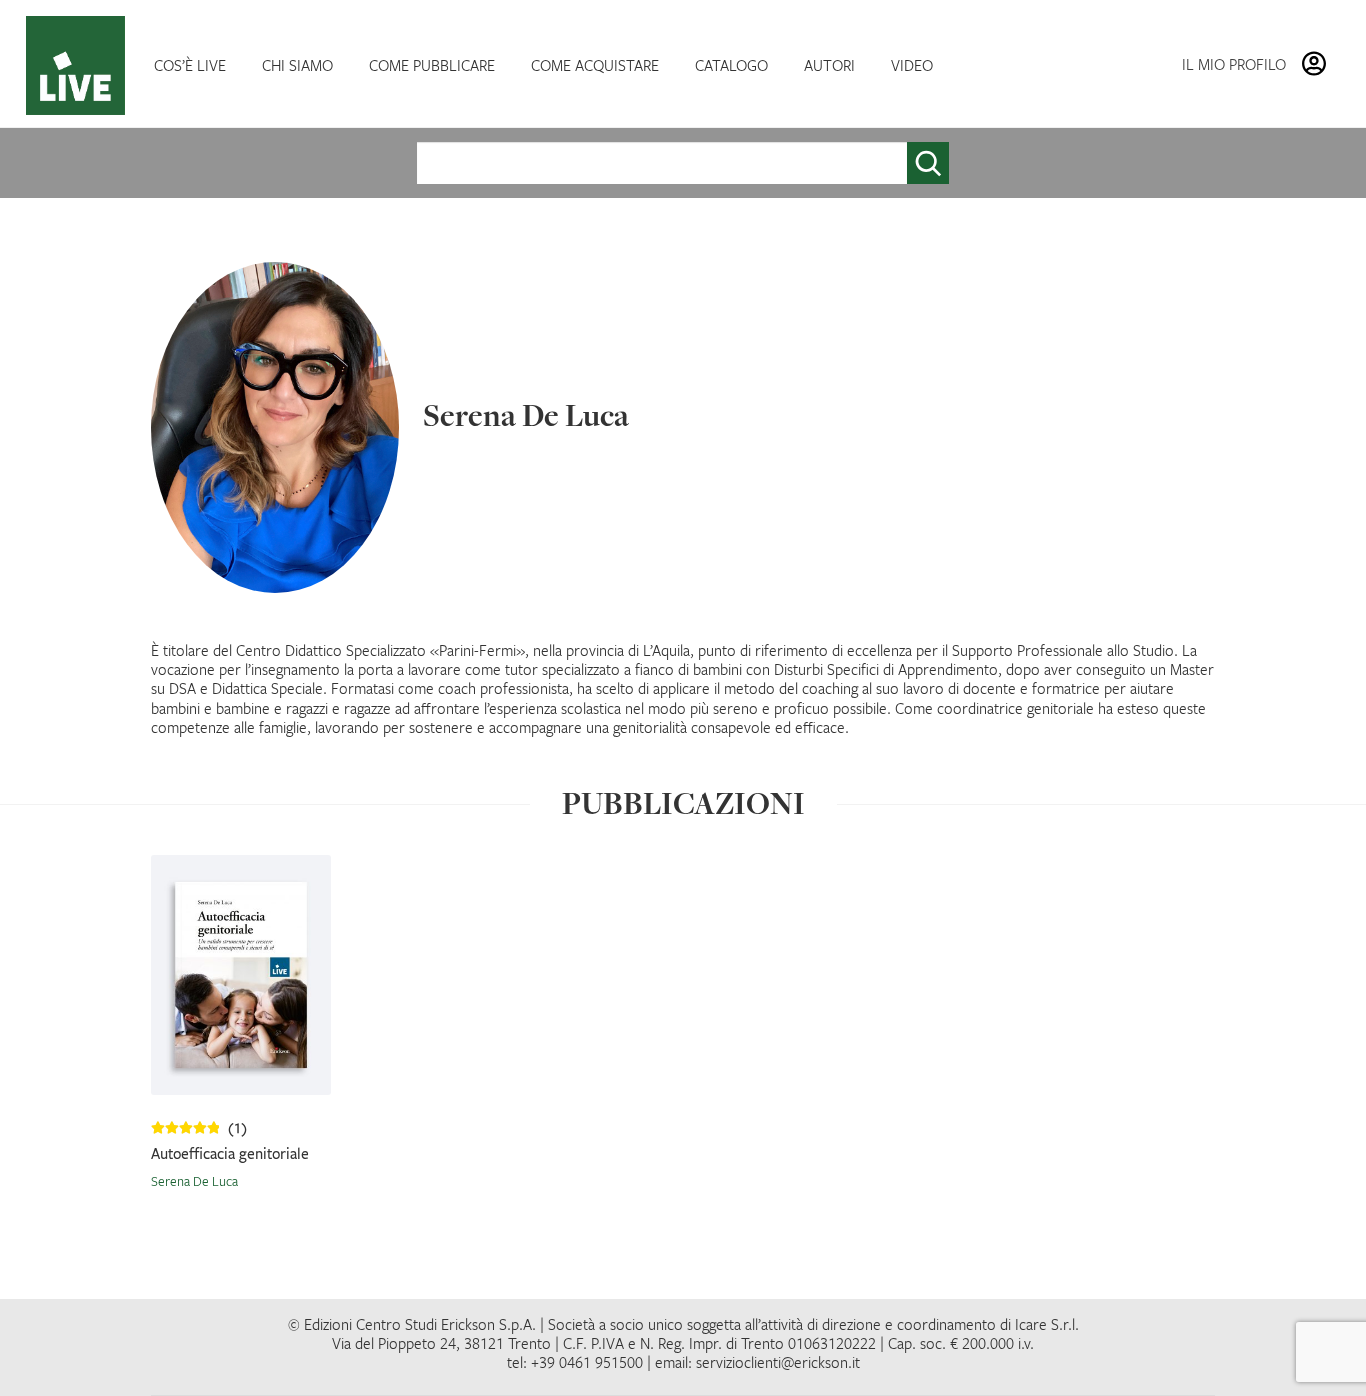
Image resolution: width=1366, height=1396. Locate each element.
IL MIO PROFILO (1234, 64)
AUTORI (829, 65)
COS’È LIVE (190, 65)
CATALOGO (731, 65)
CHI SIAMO (297, 65)
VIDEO (912, 65)
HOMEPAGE (80, 65)
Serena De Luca (194, 1181)
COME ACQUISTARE (595, 65)
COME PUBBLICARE (432, 65)
